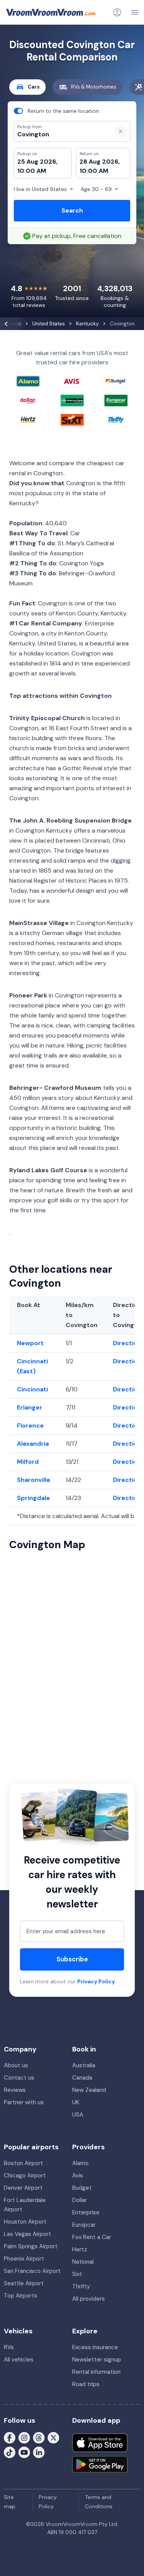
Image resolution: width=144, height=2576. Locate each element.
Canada (82, 2078)
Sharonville (34, 1480)
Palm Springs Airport (31, 2246)
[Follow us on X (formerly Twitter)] (53, 2437)
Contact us (19, 2078)
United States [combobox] (40, 189)
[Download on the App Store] (100, 2443)
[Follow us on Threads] (39, 2437)
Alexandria (33, 1444)
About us (16, 2065)
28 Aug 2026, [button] (100, 162)
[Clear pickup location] (121, 131)
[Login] (117, 12)
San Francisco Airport (32, 2271)
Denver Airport (23, 2188)
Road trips (86, 2384)
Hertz (80, 2249)
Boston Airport (23, 2163)
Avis (78, 2175)
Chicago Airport (25, 2175)
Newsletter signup (97, 2360)
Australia (84, 2065)
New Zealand (89, 2090)
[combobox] (60, 134)
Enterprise (86, 2212)
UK (76, 2102)
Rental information (96, 2372)
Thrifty (81, 2286)
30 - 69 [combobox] (96, 189)
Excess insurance (95, 2347)
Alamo (80, 2163)
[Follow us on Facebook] (10, 2437)
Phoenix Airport (24, 2259)
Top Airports (21, 2296)
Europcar (84, 2225)
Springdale (33, 1498)
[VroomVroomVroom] (51, 12)
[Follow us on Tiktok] (10, 2452)
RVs (9, 2347)
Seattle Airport (24, 2283)
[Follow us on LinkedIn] (39, 2452)
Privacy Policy (96, 1981)
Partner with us (24, 2102)
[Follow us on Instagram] (24, 2437)
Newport (30, 1343)
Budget (82, 2188)
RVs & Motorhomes (94, 87)
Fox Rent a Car (92, 2237)
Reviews (15, 2090)
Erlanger (30, 1407)
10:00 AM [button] (32, 171)
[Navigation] (135, 12)
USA (78, 2115)
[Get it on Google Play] (100, 2464)
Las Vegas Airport (27, 2234)
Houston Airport (25, 2222)
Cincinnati (32, 1389)
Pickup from (26, 37)
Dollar (79, 2200)
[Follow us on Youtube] (24, 2452)
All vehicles (19, 2360)
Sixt (77, 2274)
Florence (30, 1425)
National (83, 2262)
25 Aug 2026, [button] (37, 162)
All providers (89, 2299)
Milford (28, 1462)
